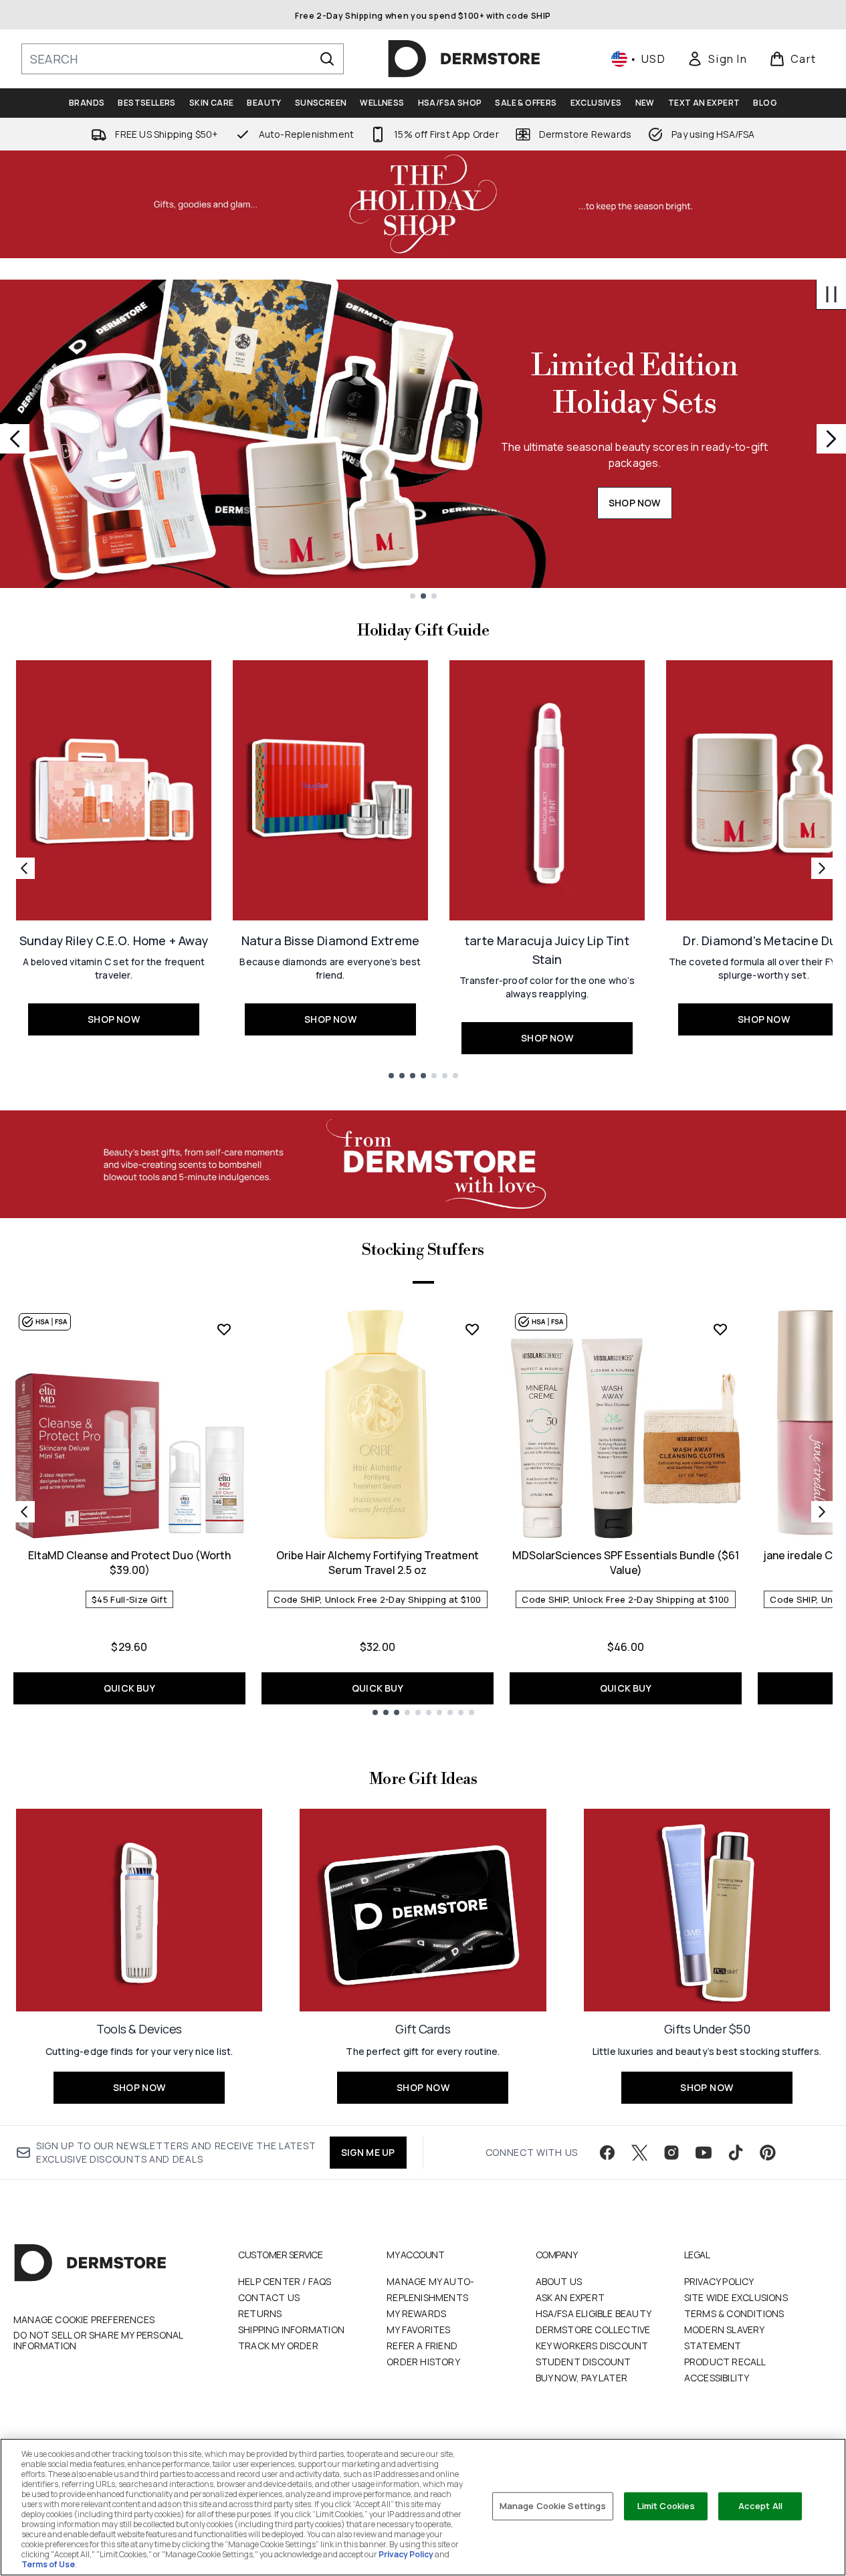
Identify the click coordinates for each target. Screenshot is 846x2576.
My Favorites (418, 2330)
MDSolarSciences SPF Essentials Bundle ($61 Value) (626, 1563)
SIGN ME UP (368, 2152)
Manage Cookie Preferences (84, 2320)
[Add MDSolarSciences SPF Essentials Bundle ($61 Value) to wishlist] (720, 1329)
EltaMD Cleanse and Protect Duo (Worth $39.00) (129, 1563)
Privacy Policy (719, 2281)
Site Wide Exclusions (736, 2297)
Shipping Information (291, 2330)
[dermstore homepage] (464, 59)
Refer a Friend (422, 2346)
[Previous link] (24, 868)
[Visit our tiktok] (736, 2153)
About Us (559, 2281)
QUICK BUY (129, 1688)
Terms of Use (48, 2564)
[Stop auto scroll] (831, 294)
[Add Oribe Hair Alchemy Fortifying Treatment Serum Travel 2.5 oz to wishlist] (472, 1329)
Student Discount (584, 2362)
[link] (717, 59)
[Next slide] (831, 439)
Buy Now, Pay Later (582, 2378)
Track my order (278, 2346)
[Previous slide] (15, 439)
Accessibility (717, 2378)
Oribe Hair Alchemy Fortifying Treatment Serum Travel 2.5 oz (378, 1563)
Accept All (760, 2506)
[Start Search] (327, 59)
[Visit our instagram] (671, 2153)
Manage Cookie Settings (553, 2506)
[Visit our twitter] (639, 2153)
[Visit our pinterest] (768, 2153)
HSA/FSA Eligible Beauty (594, 2313)
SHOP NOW (635, 503)
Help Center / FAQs (285, 2281)
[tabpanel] (423, 1511)
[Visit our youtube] (704, 2153)
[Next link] (822, 868)
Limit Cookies (666, 2506)
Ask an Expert (570, 2297)
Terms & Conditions (734, 2313)
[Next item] (822, 1512)
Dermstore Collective (593, 2330)
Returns (260, 2313)
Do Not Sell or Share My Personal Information (98, 2341)
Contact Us (269, 2297)
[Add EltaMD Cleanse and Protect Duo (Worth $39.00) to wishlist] (224, 1329)
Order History (423, 2362)
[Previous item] (24, 1512)
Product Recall (725, 2362)
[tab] (423, 1280)
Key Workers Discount (592, 2346)
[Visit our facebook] (607, 2153)
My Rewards (416, 2313)
